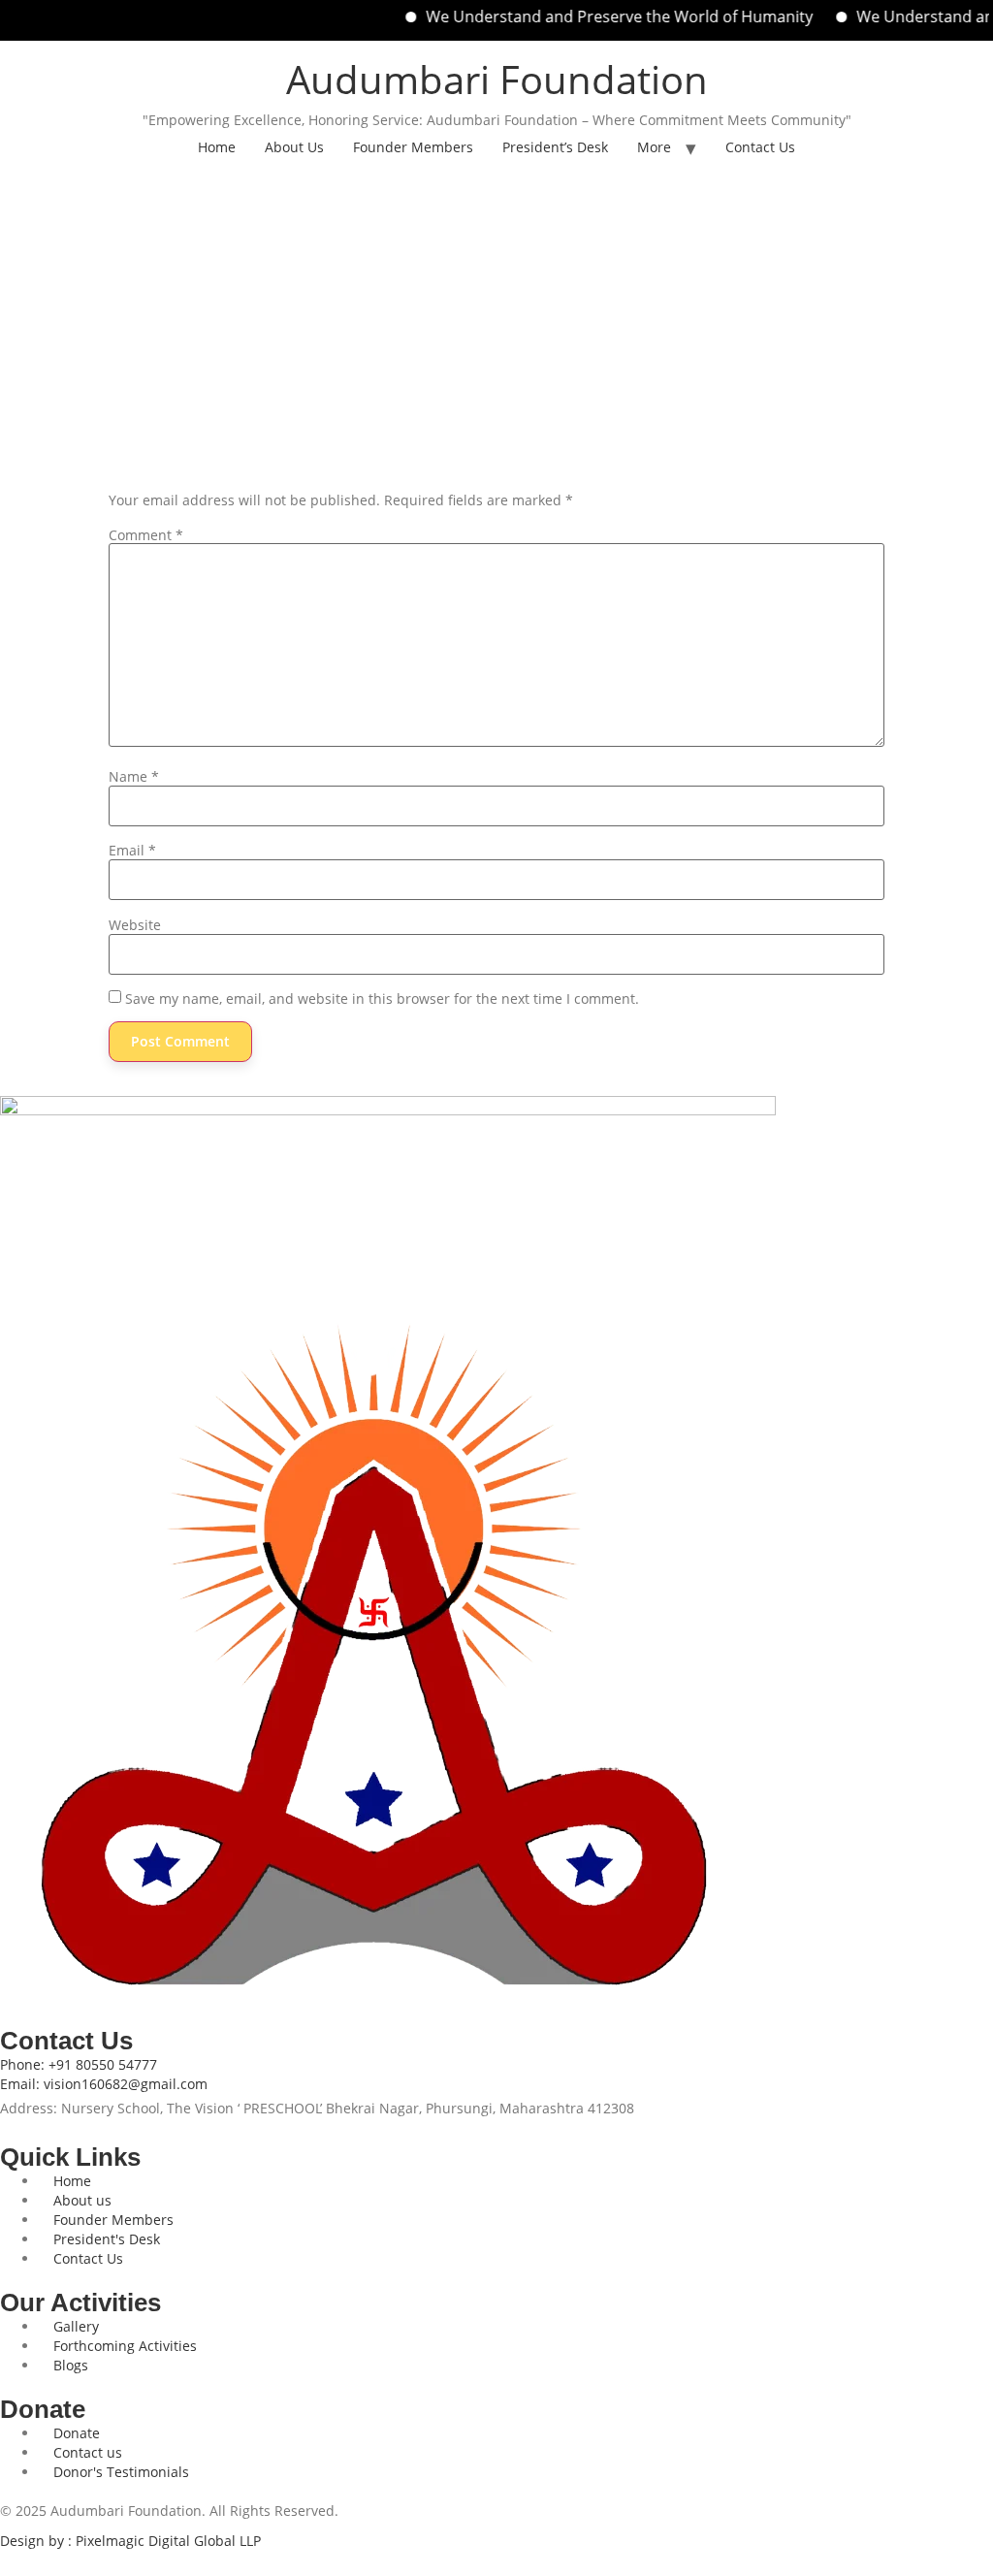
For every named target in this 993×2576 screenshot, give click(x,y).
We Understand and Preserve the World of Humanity (590, 16)
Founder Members (413, 147)
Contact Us (760, 147)
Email (132, 851)
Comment (146, 535)
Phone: (79, 2064)
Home (217, 147)
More (654, 147)
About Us (294, 147)
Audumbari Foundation (497, 79)
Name (134, 777)
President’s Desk (555, 147)
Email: (104, 2084)
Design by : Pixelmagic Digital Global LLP (130, 2541)
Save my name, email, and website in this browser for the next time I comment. (382, 999)
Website (135, 925)
